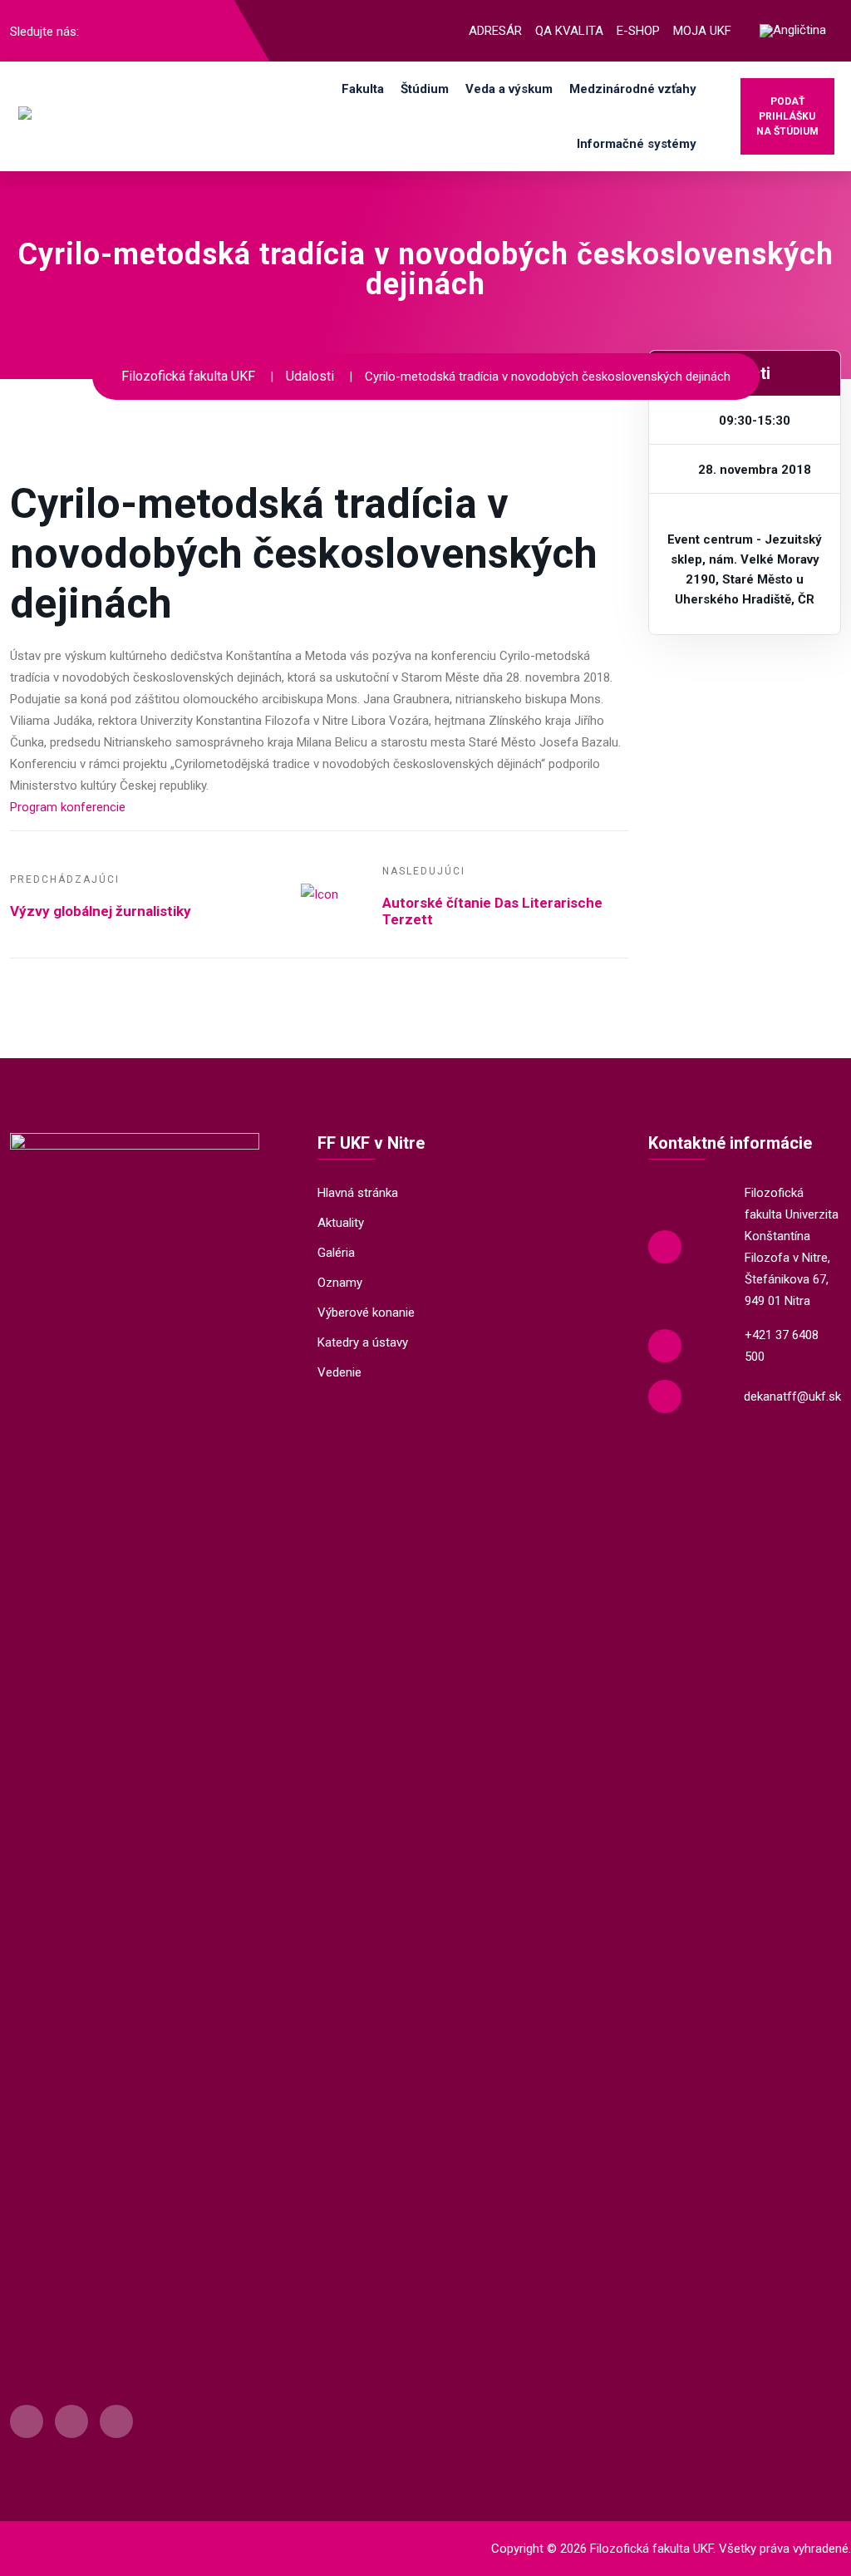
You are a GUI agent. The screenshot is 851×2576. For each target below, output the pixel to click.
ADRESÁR (495, 31)
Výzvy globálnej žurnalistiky (101, 911)
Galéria (336, 1253)
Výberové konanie (366, 1313)
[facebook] (101, 31)
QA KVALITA (569, 31)
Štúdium (425, 89)
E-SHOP (638, 31)
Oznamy (340, 1283)
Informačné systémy (637, 144)
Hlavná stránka (358, 1193)
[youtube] (155, 31)
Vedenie (339, 1372)
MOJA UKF (702, 31)
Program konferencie (68, 807)
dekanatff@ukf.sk (792, 1396)
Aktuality (341, 1223)
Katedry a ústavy (363, 1342)
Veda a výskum (509, 89)
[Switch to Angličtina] (793, 31)
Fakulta (363, 89)
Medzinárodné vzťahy (633, 89)
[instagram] (128, 31)
